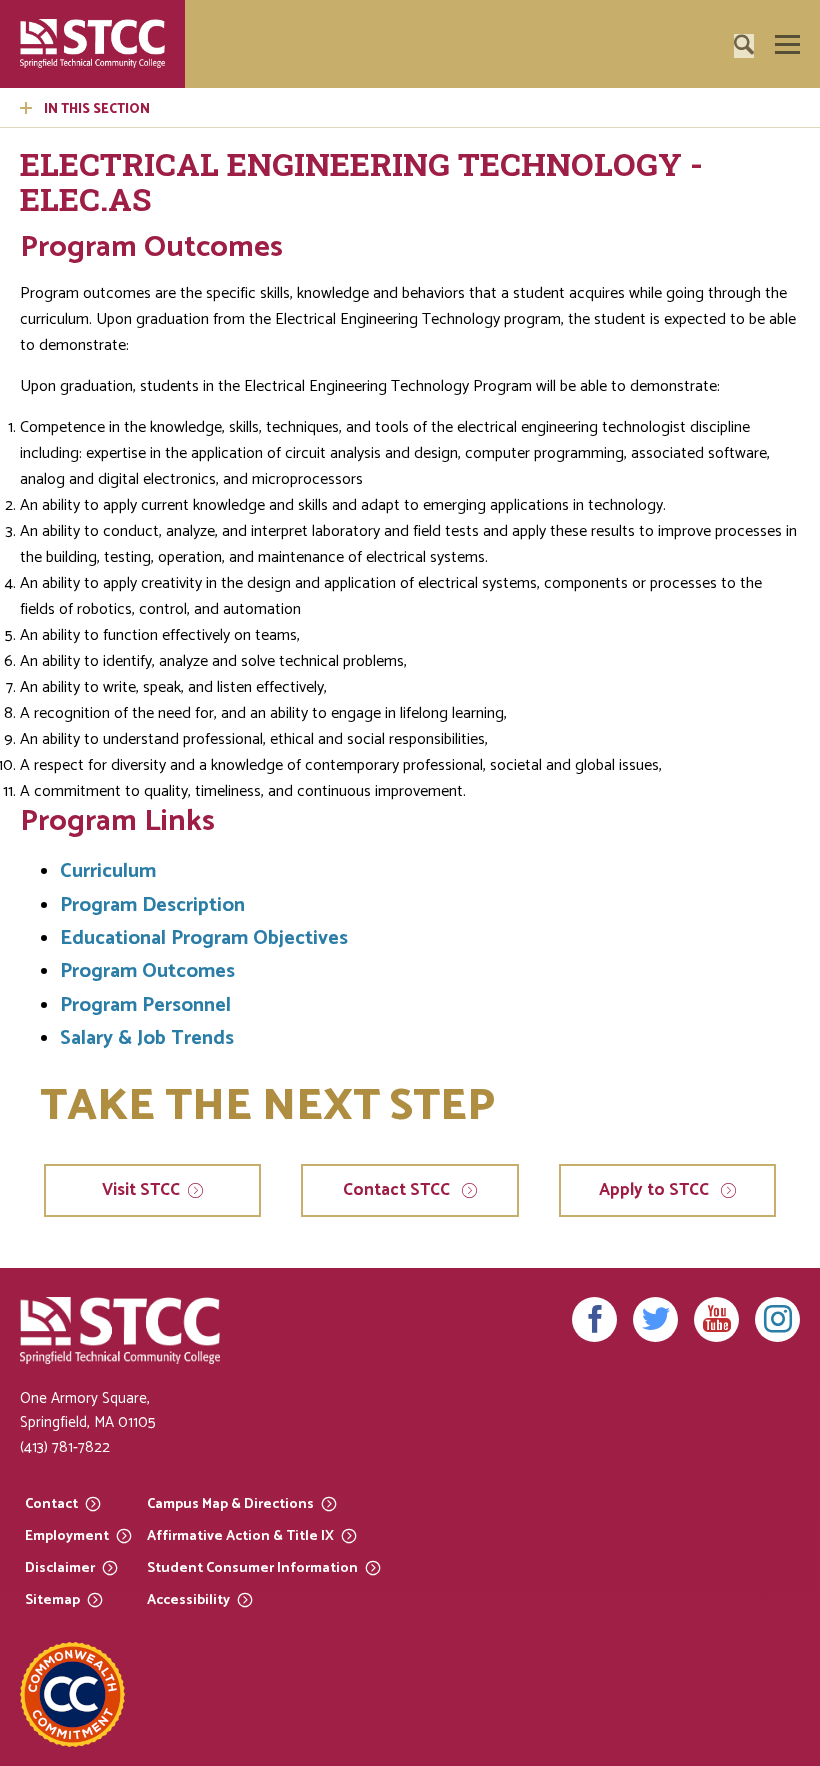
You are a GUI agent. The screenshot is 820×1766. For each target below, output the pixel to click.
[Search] (775, 101)
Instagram (777, 1319)
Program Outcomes (147, 971)
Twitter (655, 1319)
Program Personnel (145, 1005)
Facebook (594, 1319)
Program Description (152, 905)
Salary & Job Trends (147, 1038)
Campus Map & (230, 1503)
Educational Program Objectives (204, 938)
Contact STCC (398, 1190)
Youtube (716, 1319)
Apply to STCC (656, 1190)
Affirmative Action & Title (240, 1535)
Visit (141, 1190)
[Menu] (787, 44)
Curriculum (108, 871)
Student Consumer (252, 1567)
